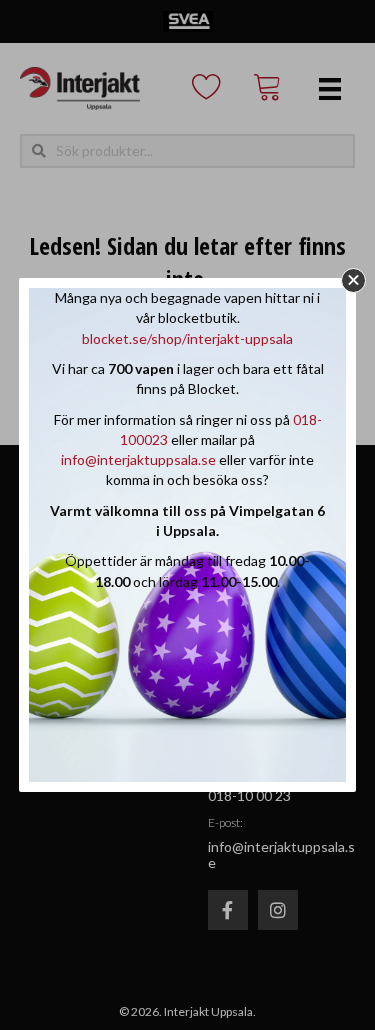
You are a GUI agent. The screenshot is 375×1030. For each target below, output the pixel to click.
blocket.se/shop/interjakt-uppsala (187, 338)
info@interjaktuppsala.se (138, 459)
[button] (353, 280)
